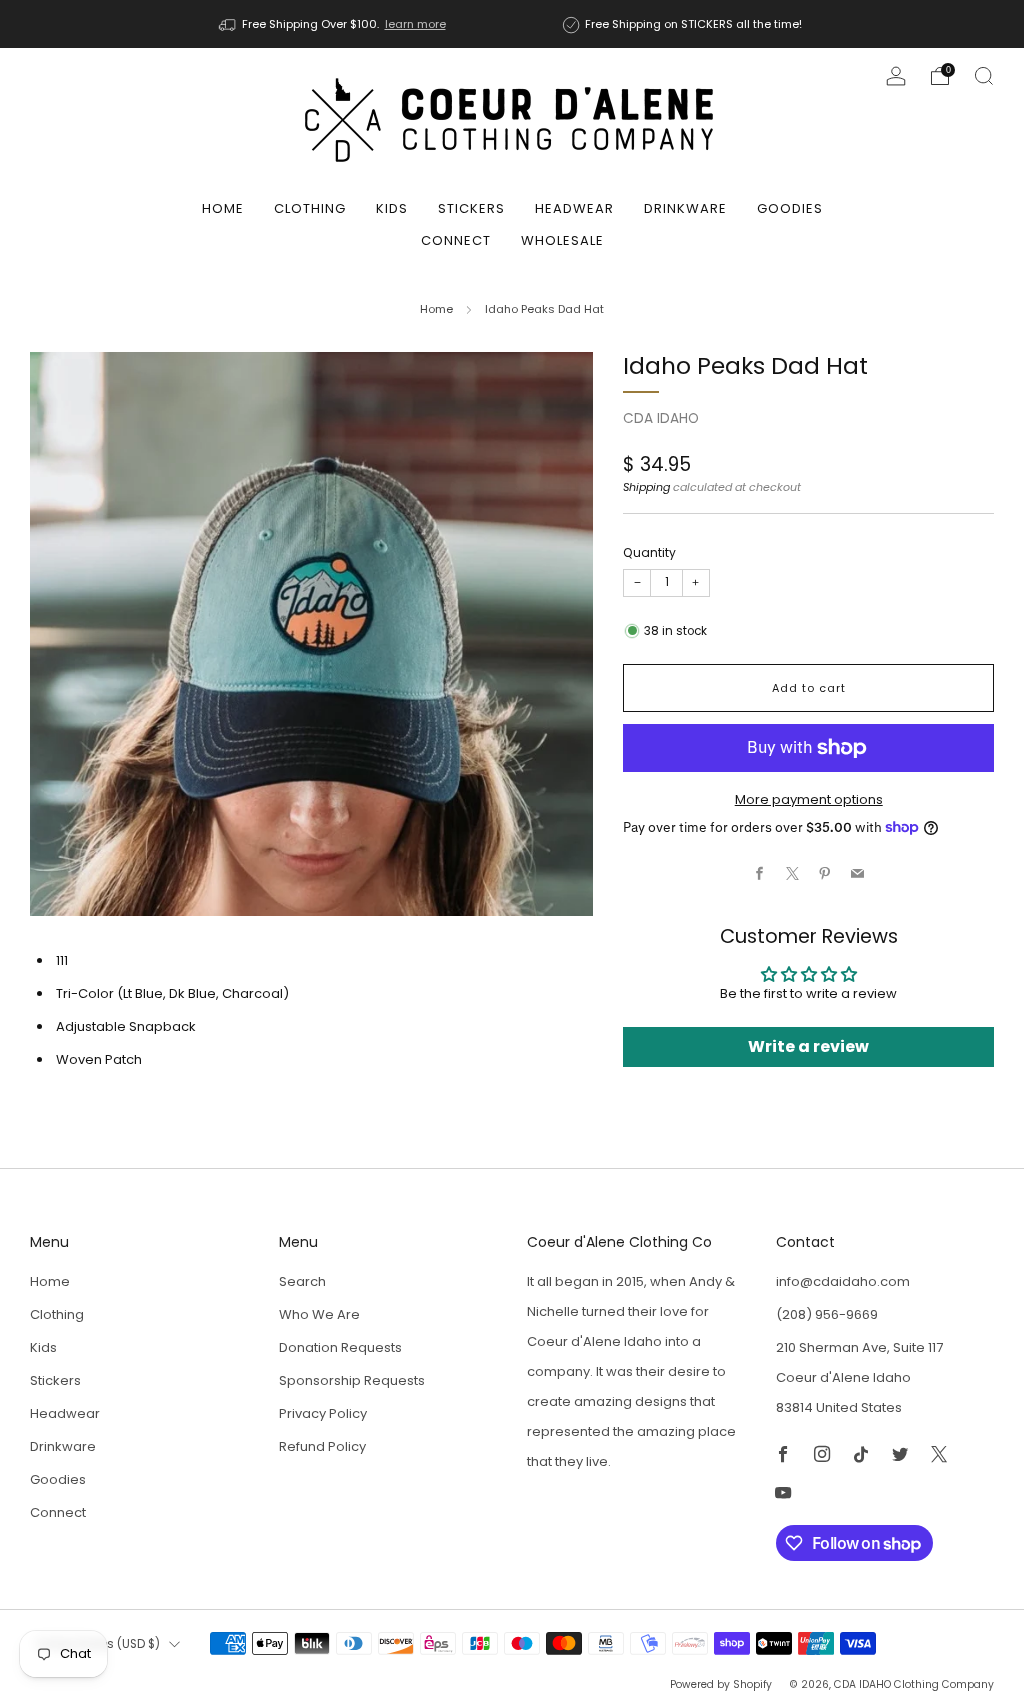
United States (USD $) (98, 1644)
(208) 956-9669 (827, 1314)
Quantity (649, 552)
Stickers (471, 208)
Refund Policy (322, 1446)
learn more (415, 24)
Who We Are (319, 1314)
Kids (392, 208)
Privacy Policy (323, 1413)
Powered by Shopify (721, 1684)
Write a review (808, 1046)
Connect (456, 240)
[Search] (984, 76)
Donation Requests (340, 1347)
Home (223, 208)
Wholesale (562, 240)
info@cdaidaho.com (843, 1281)
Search (302, 1281)
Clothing (310, 208)
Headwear (574, 208)
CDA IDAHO (661, 418)
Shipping (646, 487)
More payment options (809, 799)
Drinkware (685, 208)
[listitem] (334, 24)
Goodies (790, 208)
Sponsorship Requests (352, 1380)
